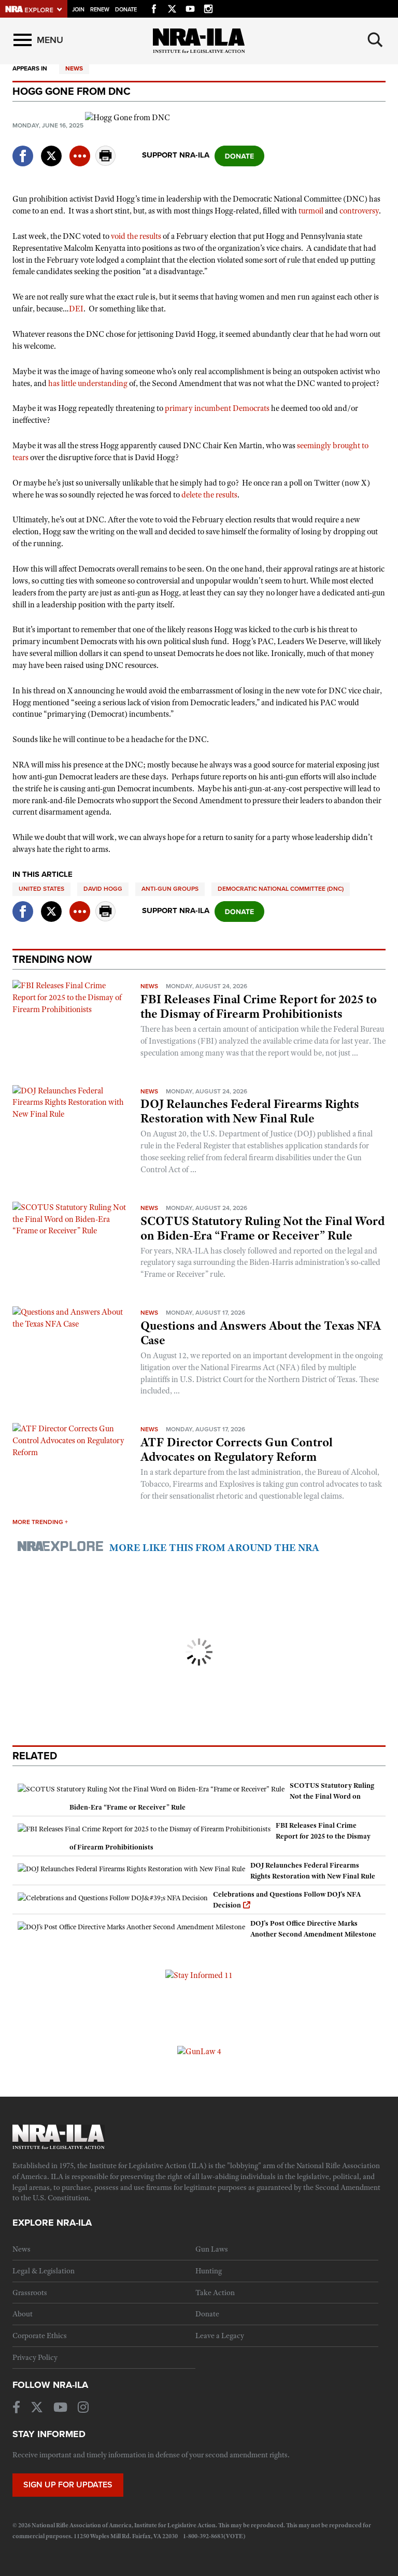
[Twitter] (172, 7)
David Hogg (103, 889)
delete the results (209, 495)
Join (78, 10)
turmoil (311, 211)
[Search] (375, 40)
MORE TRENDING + (40, 1522)
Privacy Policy (35, 2357)
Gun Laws (212, 2249)
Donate (126, 10)
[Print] (106, 163)
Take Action (215, 2293)
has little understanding (88, 383)
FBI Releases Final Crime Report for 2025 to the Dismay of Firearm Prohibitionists (259, 1006)
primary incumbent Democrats (217, 408)
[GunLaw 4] (199, 2051)
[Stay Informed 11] (199, 1975)
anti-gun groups (170, 889)
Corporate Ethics (40, 2336)
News (74, 68)
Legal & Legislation (44, 2271)
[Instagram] (208, 7)
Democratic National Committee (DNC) (281, 889)
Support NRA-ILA (176, 155)
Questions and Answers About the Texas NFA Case (261, 1333)
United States (41, 889)
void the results (136, 236)
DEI (76, 309)
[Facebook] (154, 7)
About (23, 2314)
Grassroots (30, 2293)
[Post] (51, 150)
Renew (100, 10)
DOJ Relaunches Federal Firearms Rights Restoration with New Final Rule (250, 1111)
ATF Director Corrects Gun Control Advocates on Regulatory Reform (237, 1449)
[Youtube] (190, 7)
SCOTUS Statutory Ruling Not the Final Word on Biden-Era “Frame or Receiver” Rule (262, 1228)
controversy (359, 211)
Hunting (209, 2271)
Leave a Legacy (220, 2336)
